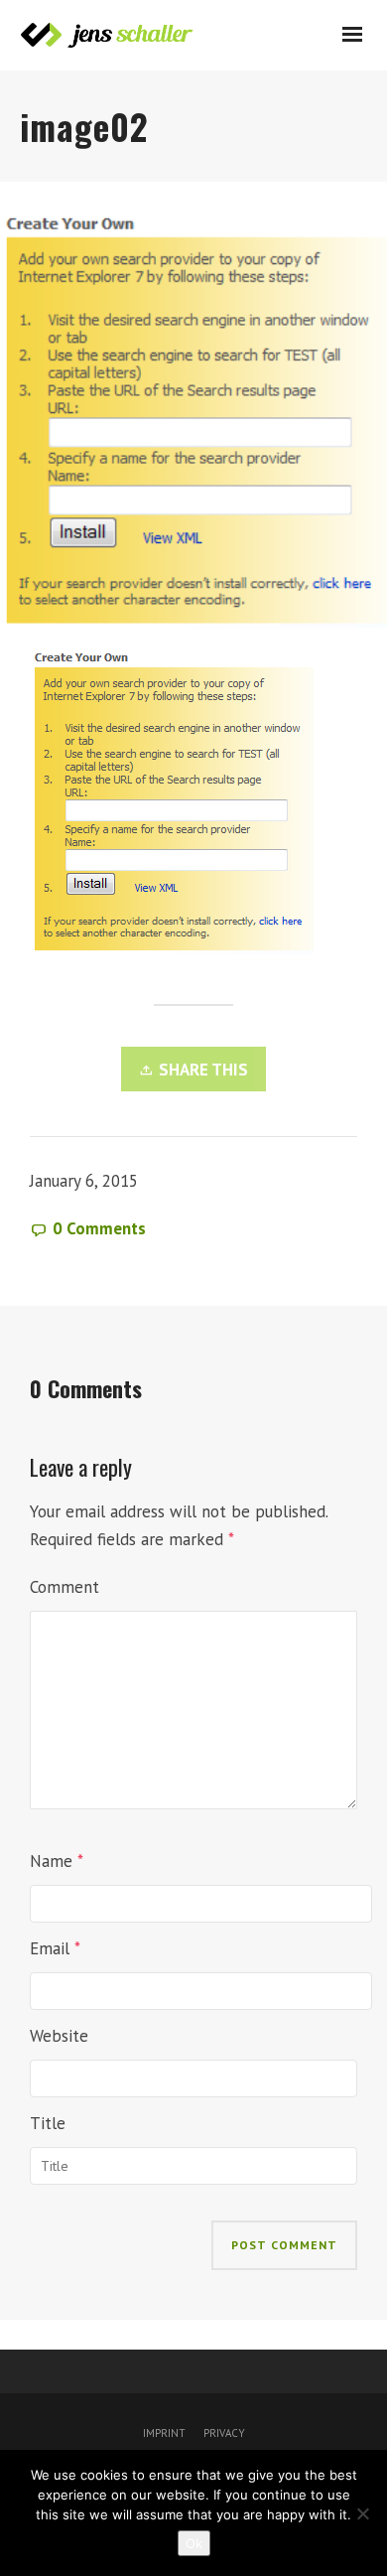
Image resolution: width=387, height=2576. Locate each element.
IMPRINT (164, 2433)
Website (59, 2036)
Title (48, 2123)
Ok (194, 2543)
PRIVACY (223, 2433)
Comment (64, 1587)
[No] (362, 2513)
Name (51, 1861)
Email (50, 1948)
